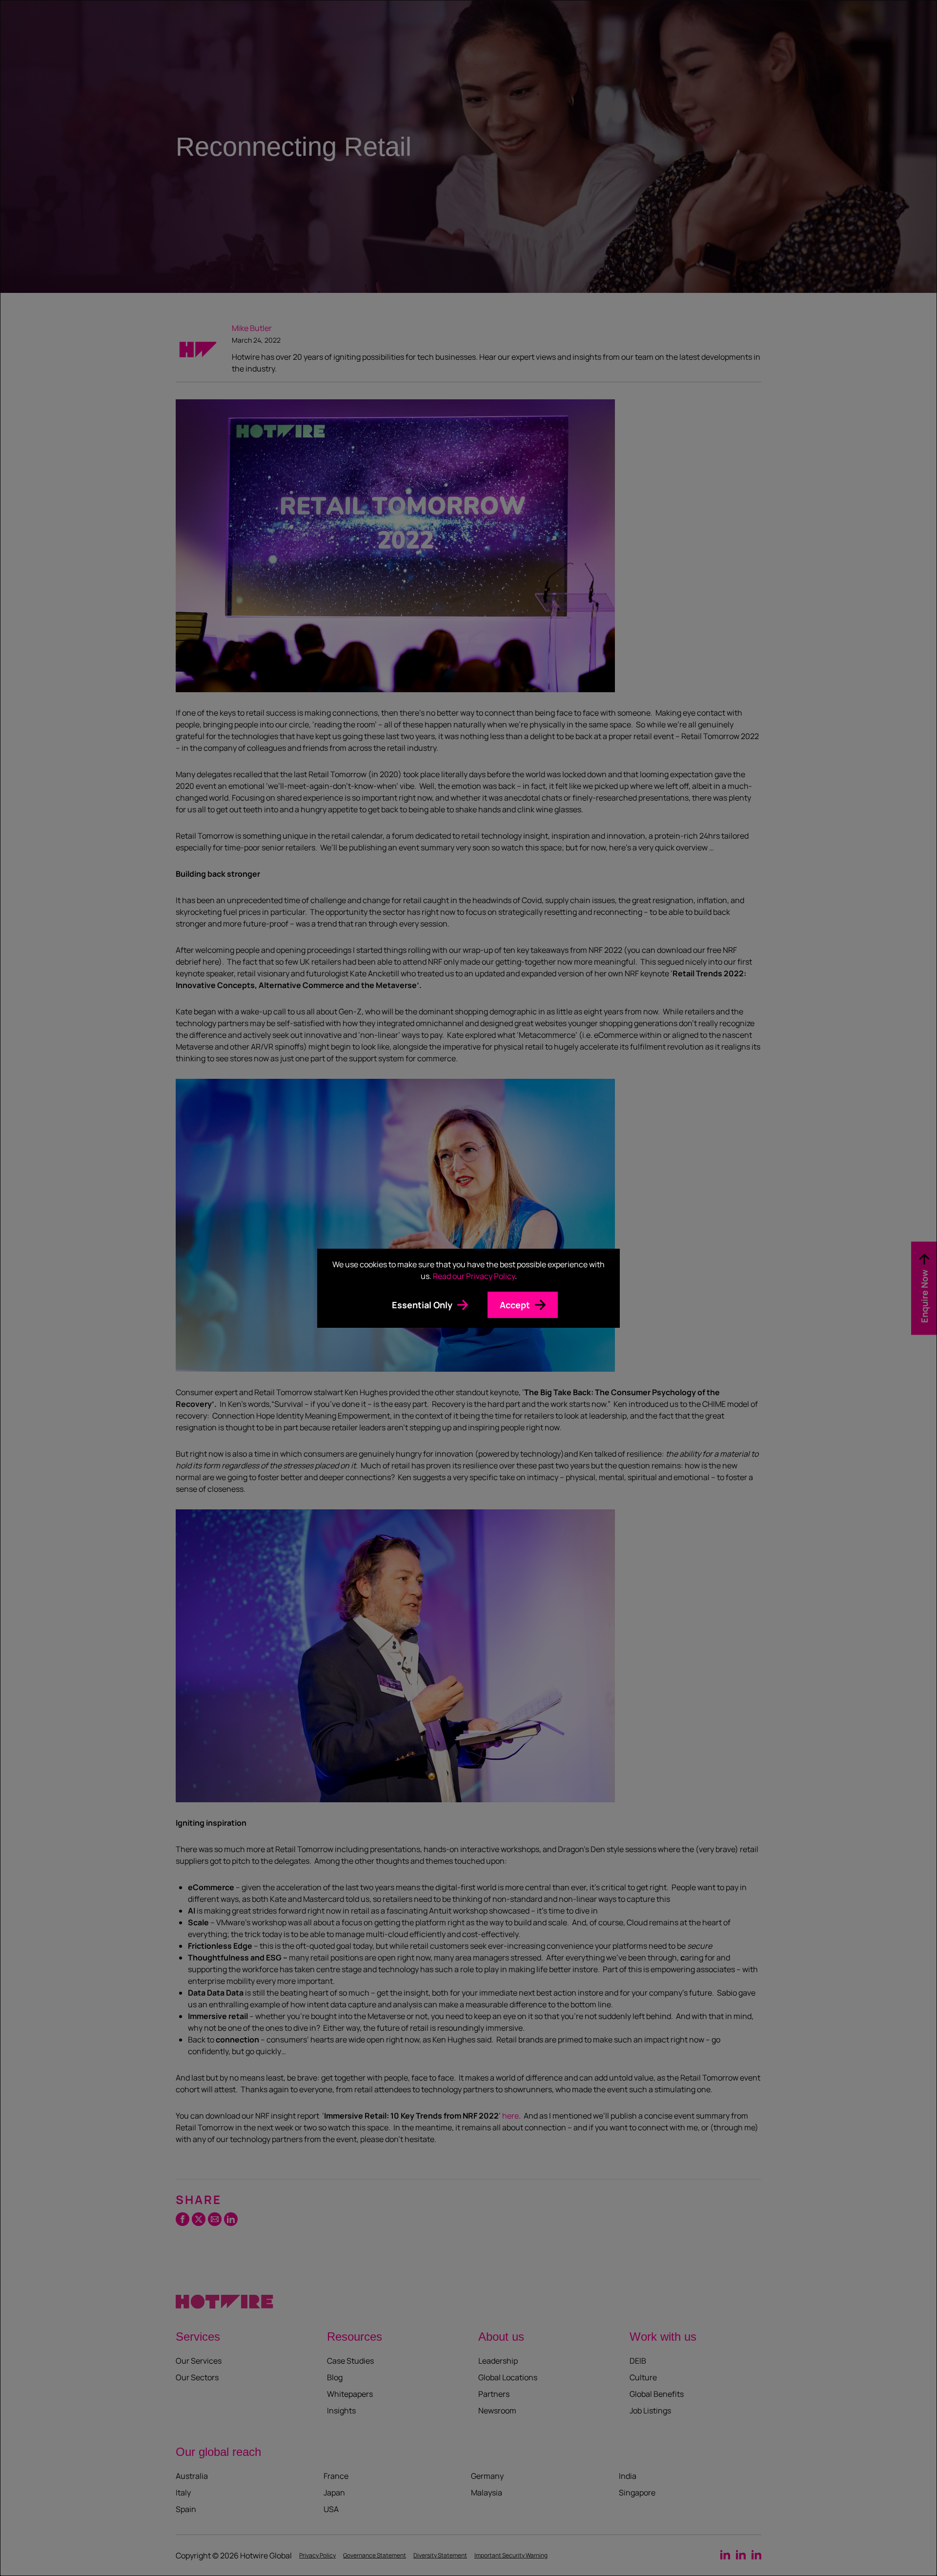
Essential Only (422, 1305)
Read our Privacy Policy (474, 1276)
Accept (515, 1305)
